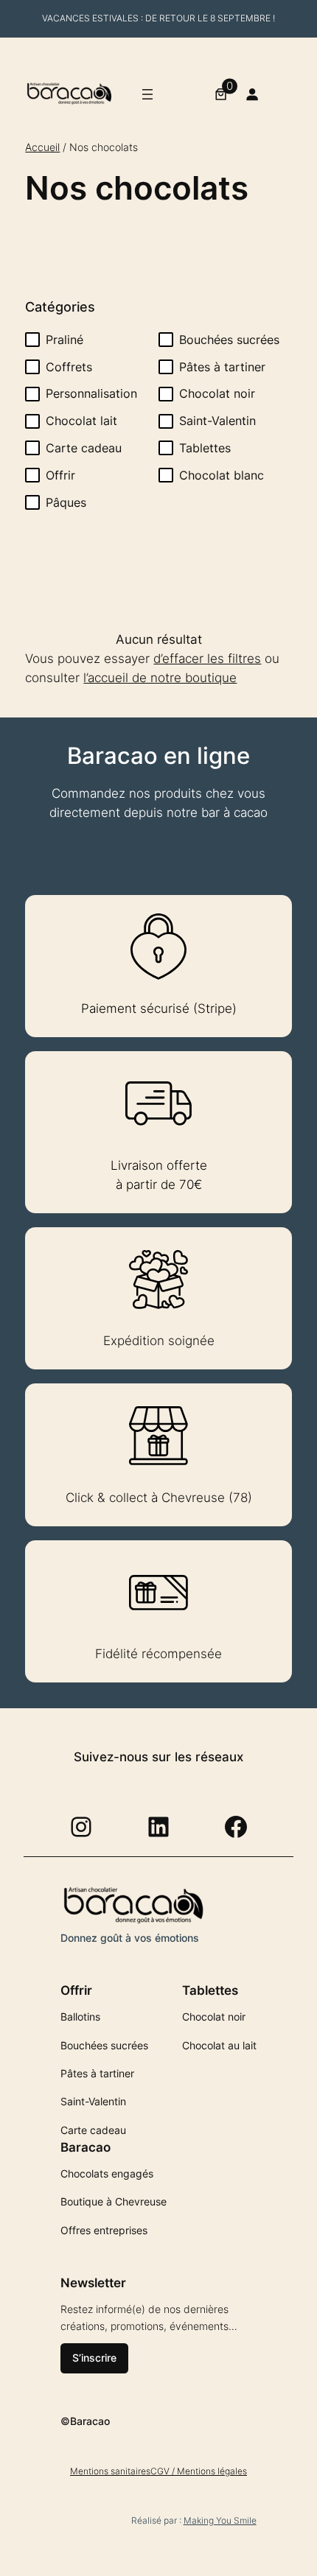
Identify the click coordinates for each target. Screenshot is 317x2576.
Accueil (42, 147)
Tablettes (205, 448)
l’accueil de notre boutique (160, 678)
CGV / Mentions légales (199, 2471)
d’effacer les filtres (207, 659)
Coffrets (69, 367)
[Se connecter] (251, 94)
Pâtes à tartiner (222, 367)
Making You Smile (220, 2520)
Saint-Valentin (217, 421)
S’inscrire (94, 2358)
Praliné (65, 340)
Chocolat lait (81, 421)
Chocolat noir (217, 393)
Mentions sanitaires (110, 2471)
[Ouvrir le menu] (147, 94)
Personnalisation (91, 393)
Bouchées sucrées (229, 340)
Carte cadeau (84, 448)
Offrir (60, 475)
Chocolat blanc (222, 475)
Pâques (66, 502)
